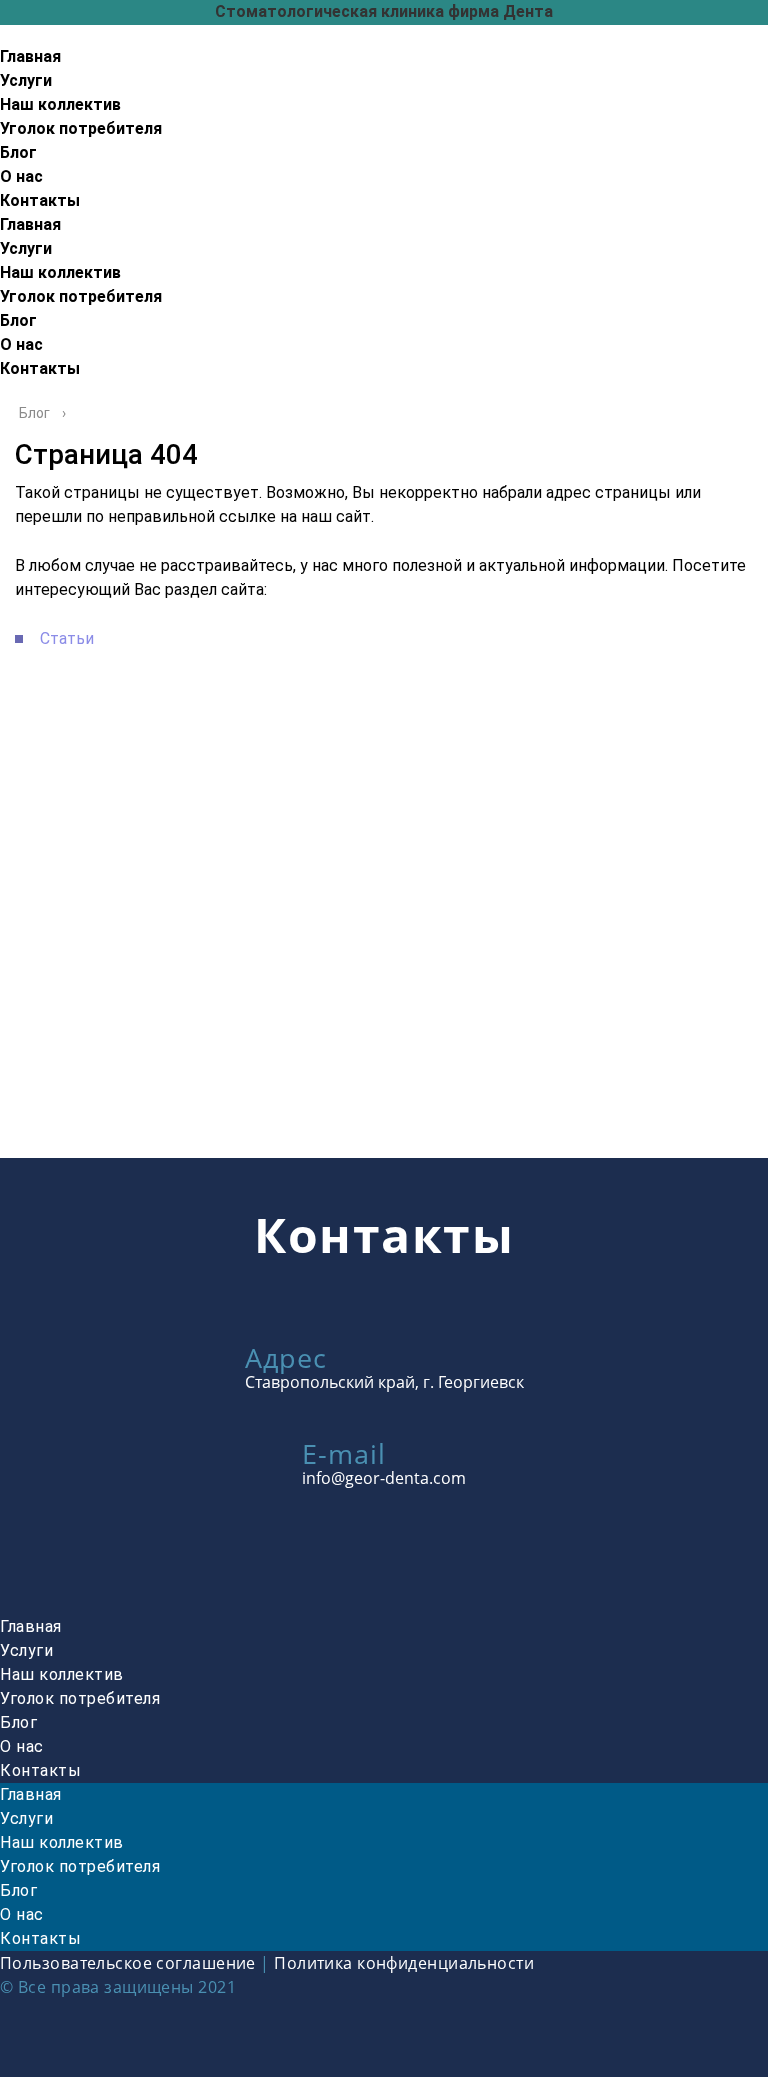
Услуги (26, 80)
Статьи (67, 638)
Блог (18, 152)
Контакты (40, 200)
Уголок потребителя (81, 128)
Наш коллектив (60, 104)
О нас (21, 176)
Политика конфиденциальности (404, 1963)
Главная (30, 56)
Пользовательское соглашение (128, 1963)
